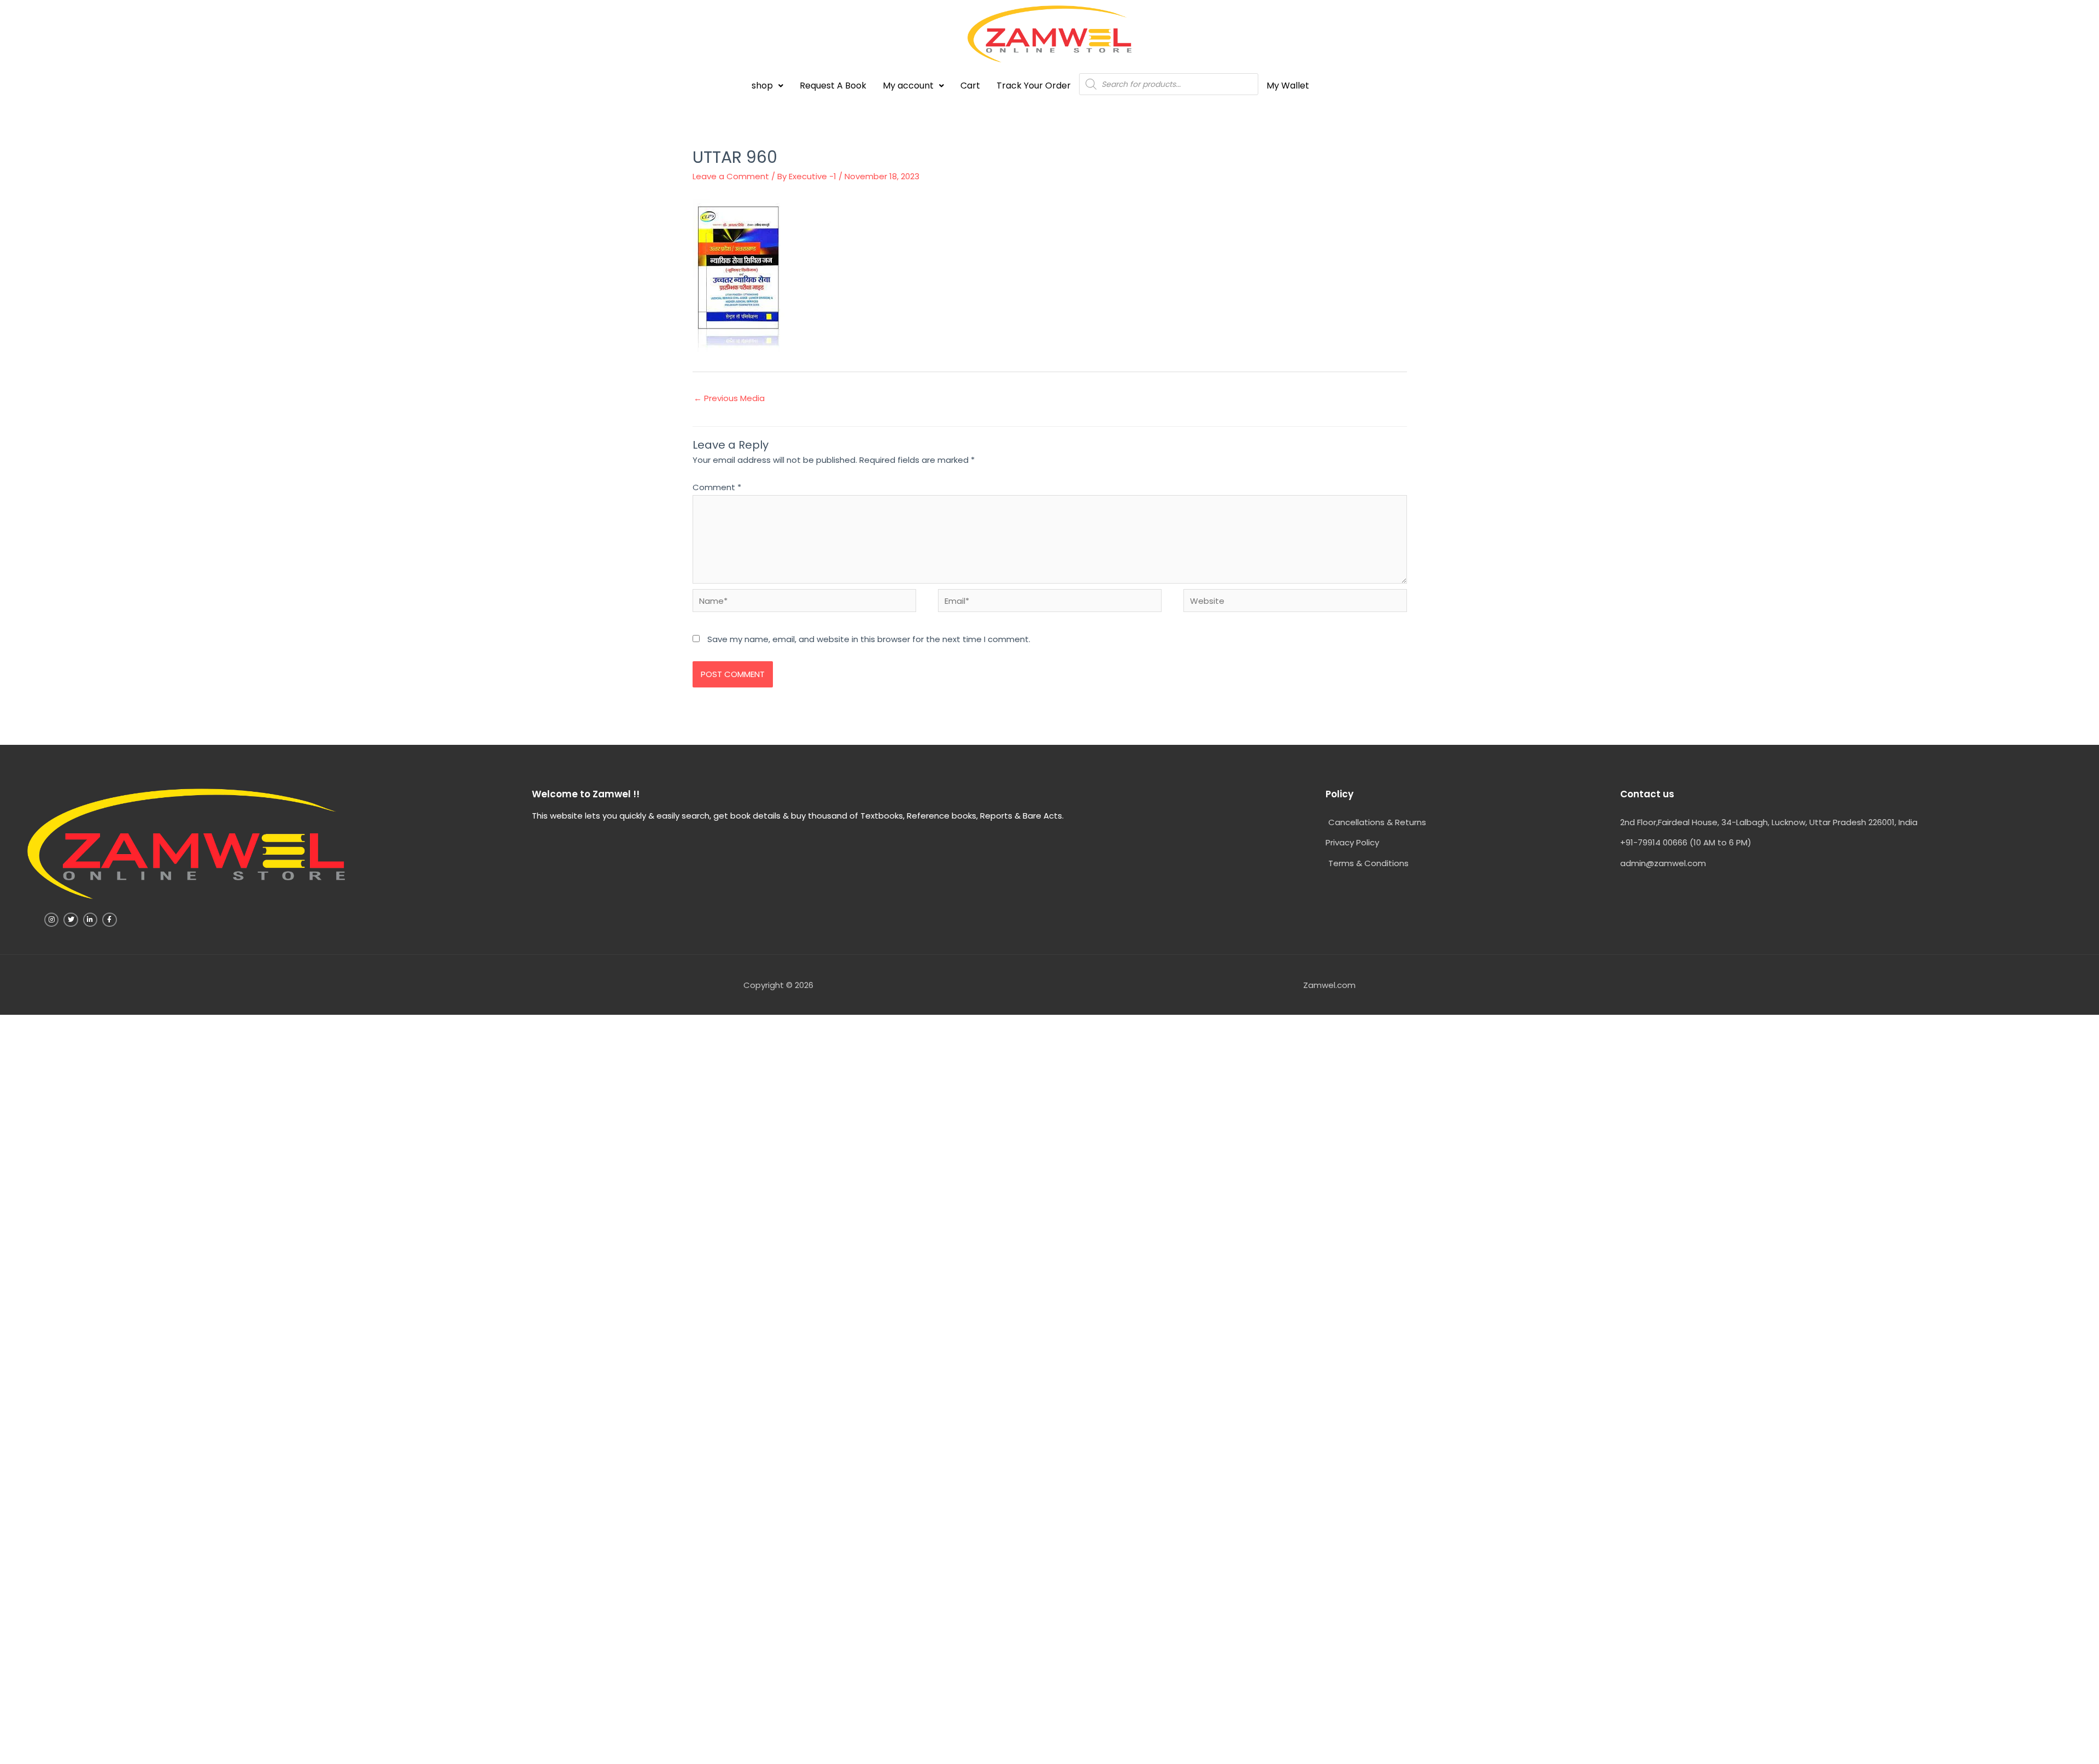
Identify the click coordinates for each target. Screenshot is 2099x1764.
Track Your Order (1034, 86)
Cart (970, 86)
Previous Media (729, 398)
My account (908, 86)
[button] (767, 86)
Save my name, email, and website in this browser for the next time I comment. (869, 639)
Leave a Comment (731, 176)
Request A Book (833, 86)
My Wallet (1288, 86)
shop (762, 86)
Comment (717, 487)
